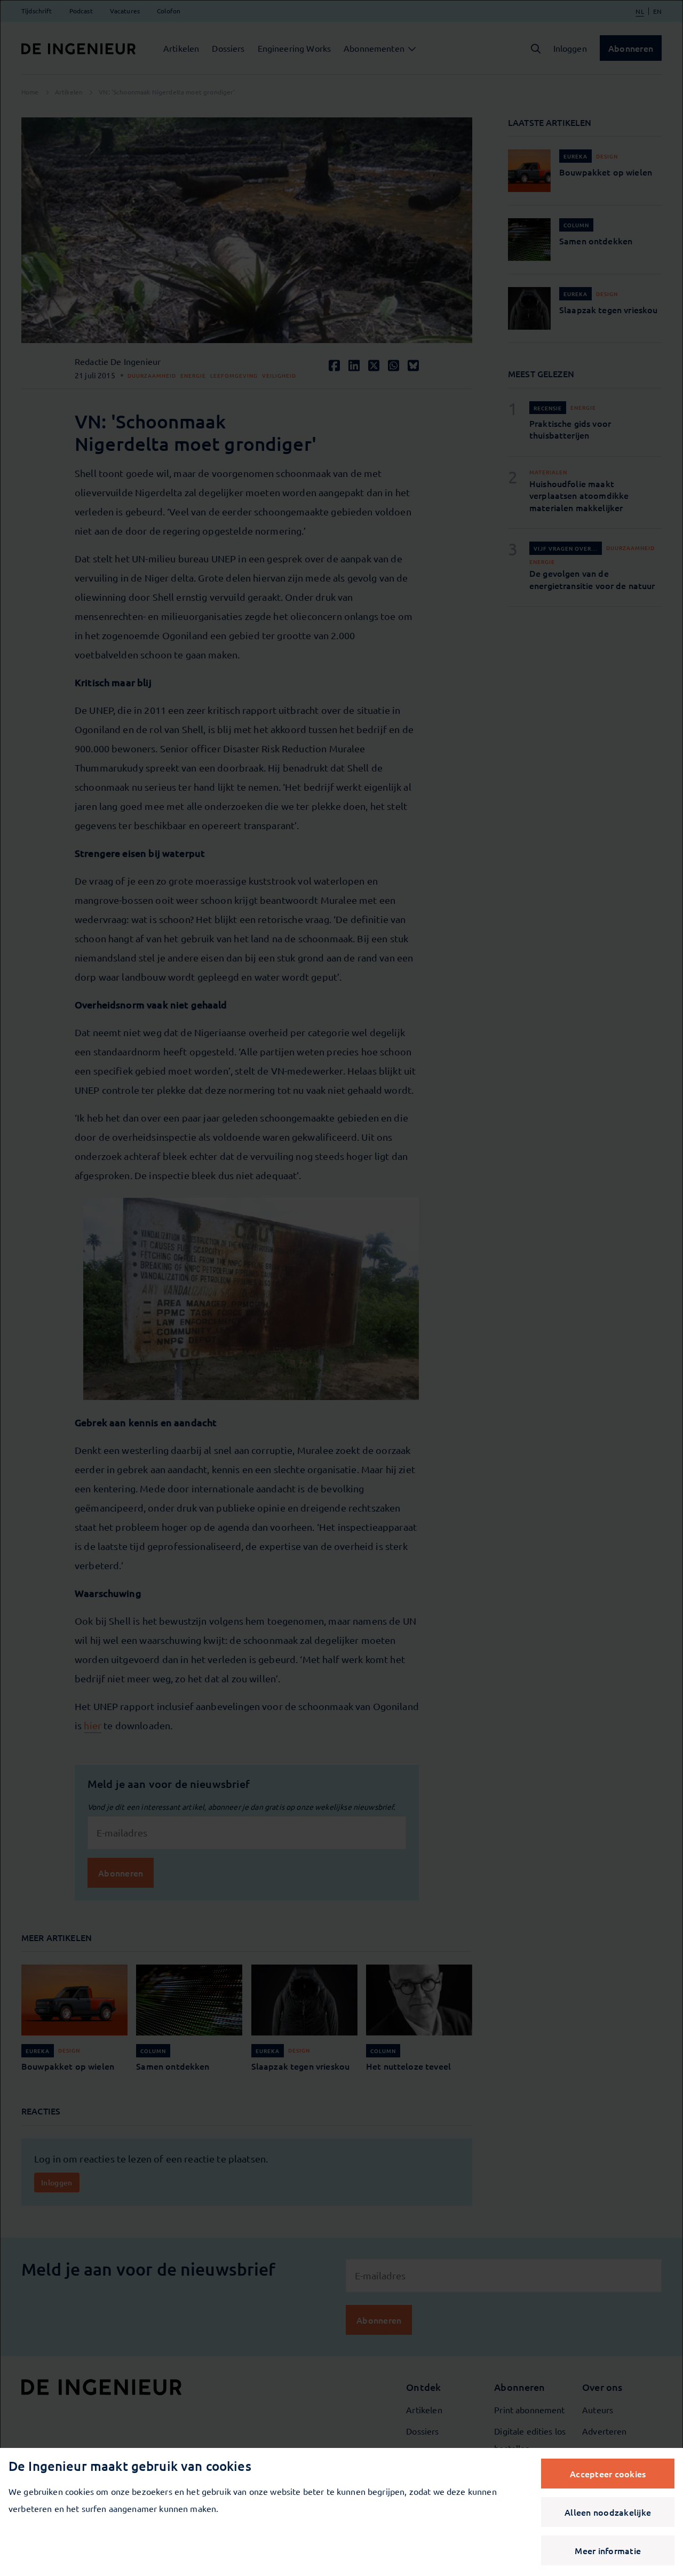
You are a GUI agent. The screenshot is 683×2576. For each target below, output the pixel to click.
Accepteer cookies (608, 2474)
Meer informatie (608, 2550)
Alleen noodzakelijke (608, 2512)
